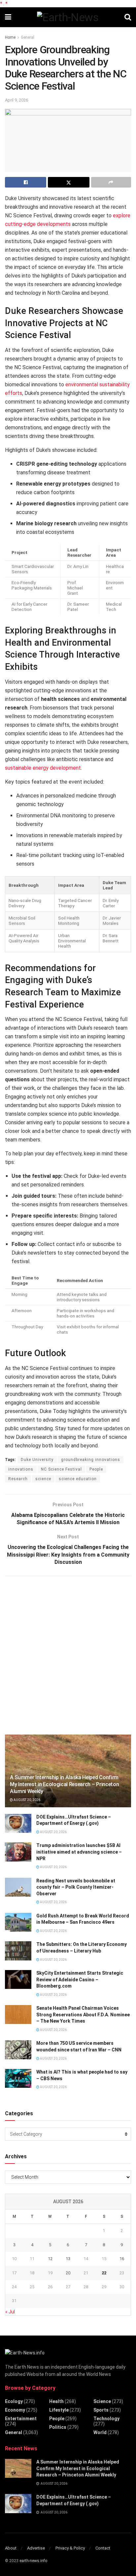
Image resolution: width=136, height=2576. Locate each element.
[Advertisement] (68, 1654)
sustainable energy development (43, 768)
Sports (101, 2410)
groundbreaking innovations (91, 1460)
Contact (103, 2548)
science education (78, 1479)
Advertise (36, 2548)
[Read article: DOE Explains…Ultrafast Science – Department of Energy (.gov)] (18, 1823)
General (28, 37)
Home (10, 37)
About (11, 2548)
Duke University (37, 1460)
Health (56, 2401)
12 (50, 2259)
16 (122, 2259)
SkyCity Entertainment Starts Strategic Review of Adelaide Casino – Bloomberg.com (80, 1979)
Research (18, 1479)
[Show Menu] (8, 17)
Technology (106, 2419)
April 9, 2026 (17, 100)
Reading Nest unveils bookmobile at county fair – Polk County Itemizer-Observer (76, 1887)
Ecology (14, 2401)
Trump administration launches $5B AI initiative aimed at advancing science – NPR (79, 1852)
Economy (15, 2410)
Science (102, 2401)
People (96, 1469)
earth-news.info (33, 2561)
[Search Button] (128, 17)
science (43, 1479)
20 (68, 2273)
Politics (58, 2427)
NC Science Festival (61, 1469)
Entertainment (21, 2419)
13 (68, 2259)
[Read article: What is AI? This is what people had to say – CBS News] (18, 2078)
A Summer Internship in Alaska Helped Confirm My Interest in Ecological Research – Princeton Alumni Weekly (64, 1784)
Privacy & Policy (70, 2548)
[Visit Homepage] (68, 17)
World (100, 2432)
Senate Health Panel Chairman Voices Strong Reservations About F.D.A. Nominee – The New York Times (83, 2015)
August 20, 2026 (27, 1800)
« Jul (10, 2312)
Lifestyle (59, 2410)
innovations (21, 1469)
